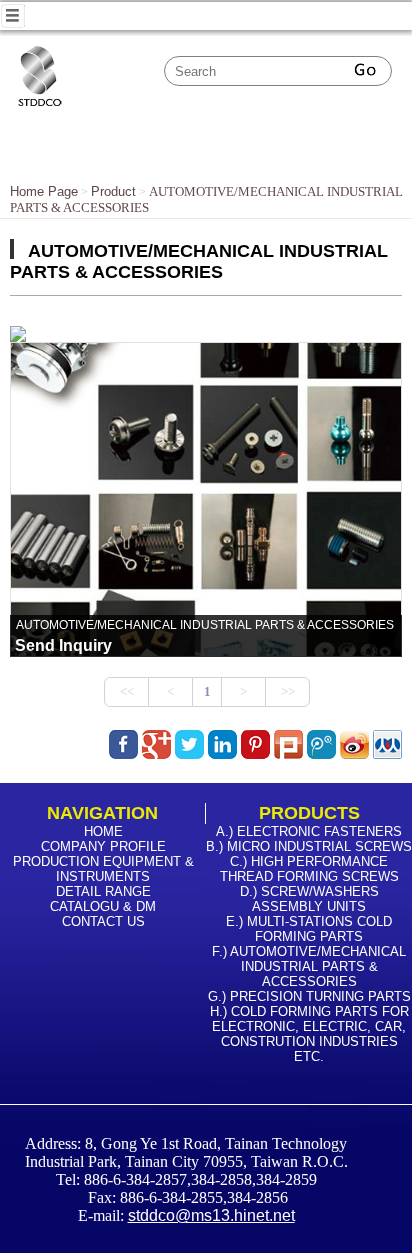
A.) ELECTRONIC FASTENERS (309, 831)
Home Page (44, 191)
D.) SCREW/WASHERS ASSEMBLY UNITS (309, 899)
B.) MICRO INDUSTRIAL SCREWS (309, 846)
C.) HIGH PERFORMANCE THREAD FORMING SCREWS (309, 869)
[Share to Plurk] (288, 753)
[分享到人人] (387, 753)
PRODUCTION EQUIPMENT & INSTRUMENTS (103, 869)
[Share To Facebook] (123, 744)
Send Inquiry (63, 645)
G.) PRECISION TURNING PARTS (309, 996)
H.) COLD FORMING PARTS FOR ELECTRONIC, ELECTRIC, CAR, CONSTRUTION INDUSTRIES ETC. (309, 1034)
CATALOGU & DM (103, 906)
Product (113, 191)
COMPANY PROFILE (103, 846)
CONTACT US (103, 921)
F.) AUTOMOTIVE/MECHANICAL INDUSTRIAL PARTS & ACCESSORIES (309, 966)
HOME (103, 831)
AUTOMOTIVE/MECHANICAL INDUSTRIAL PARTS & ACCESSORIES (205, 625)
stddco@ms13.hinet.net (211, 1215)
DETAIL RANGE (103, 891)
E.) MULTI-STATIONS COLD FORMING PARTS (309, 929)
